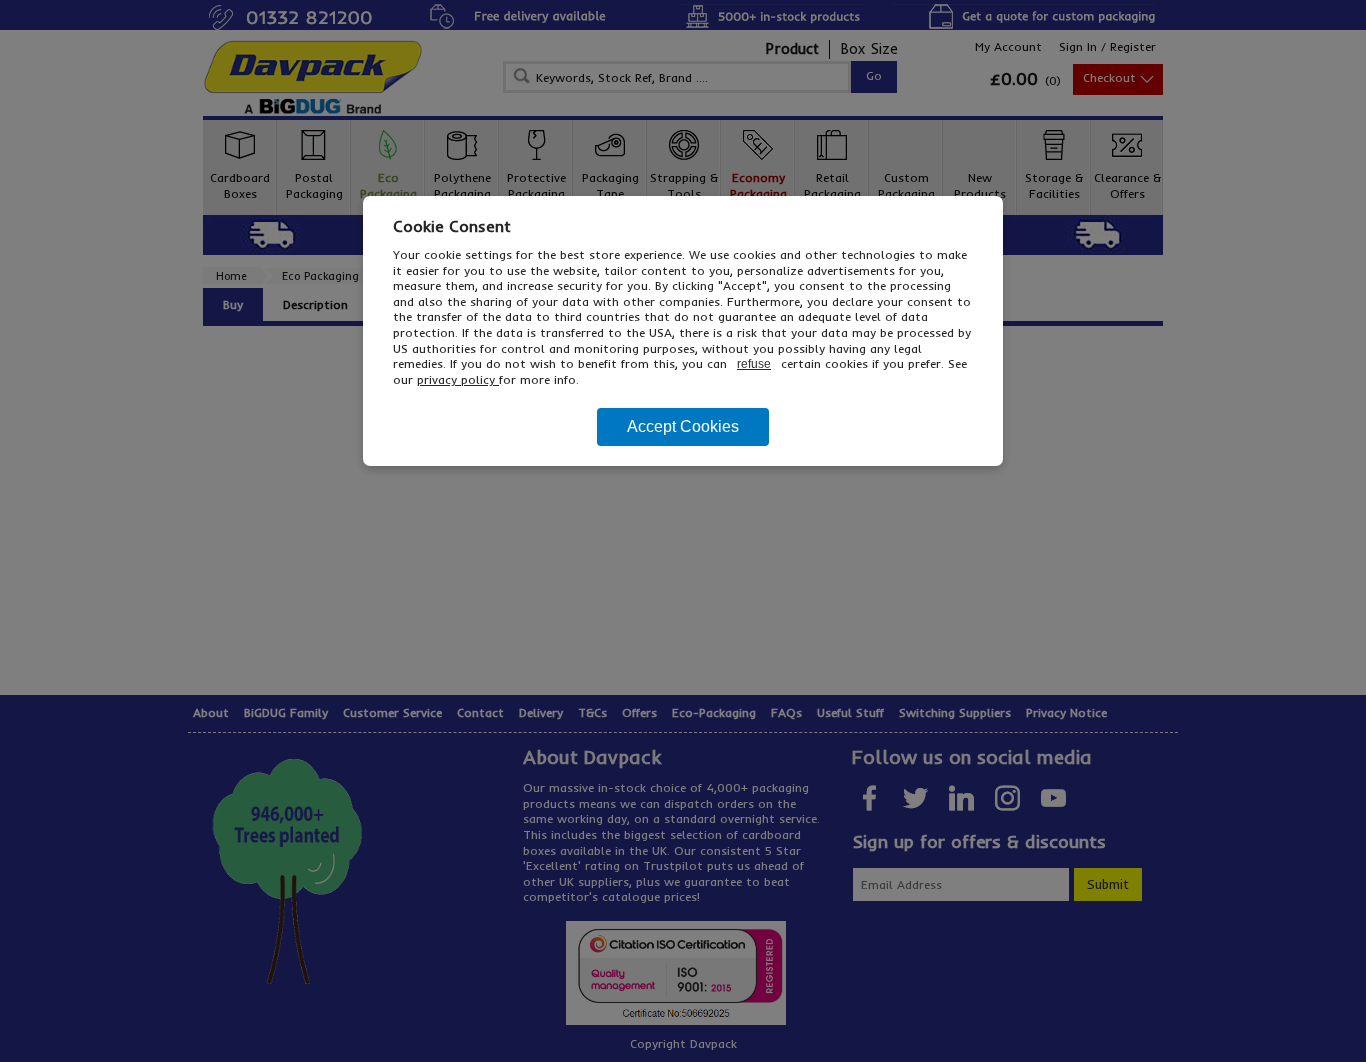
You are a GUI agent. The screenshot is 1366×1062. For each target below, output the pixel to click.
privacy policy (458, 379)
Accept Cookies (683, 426)
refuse (754, 364)
